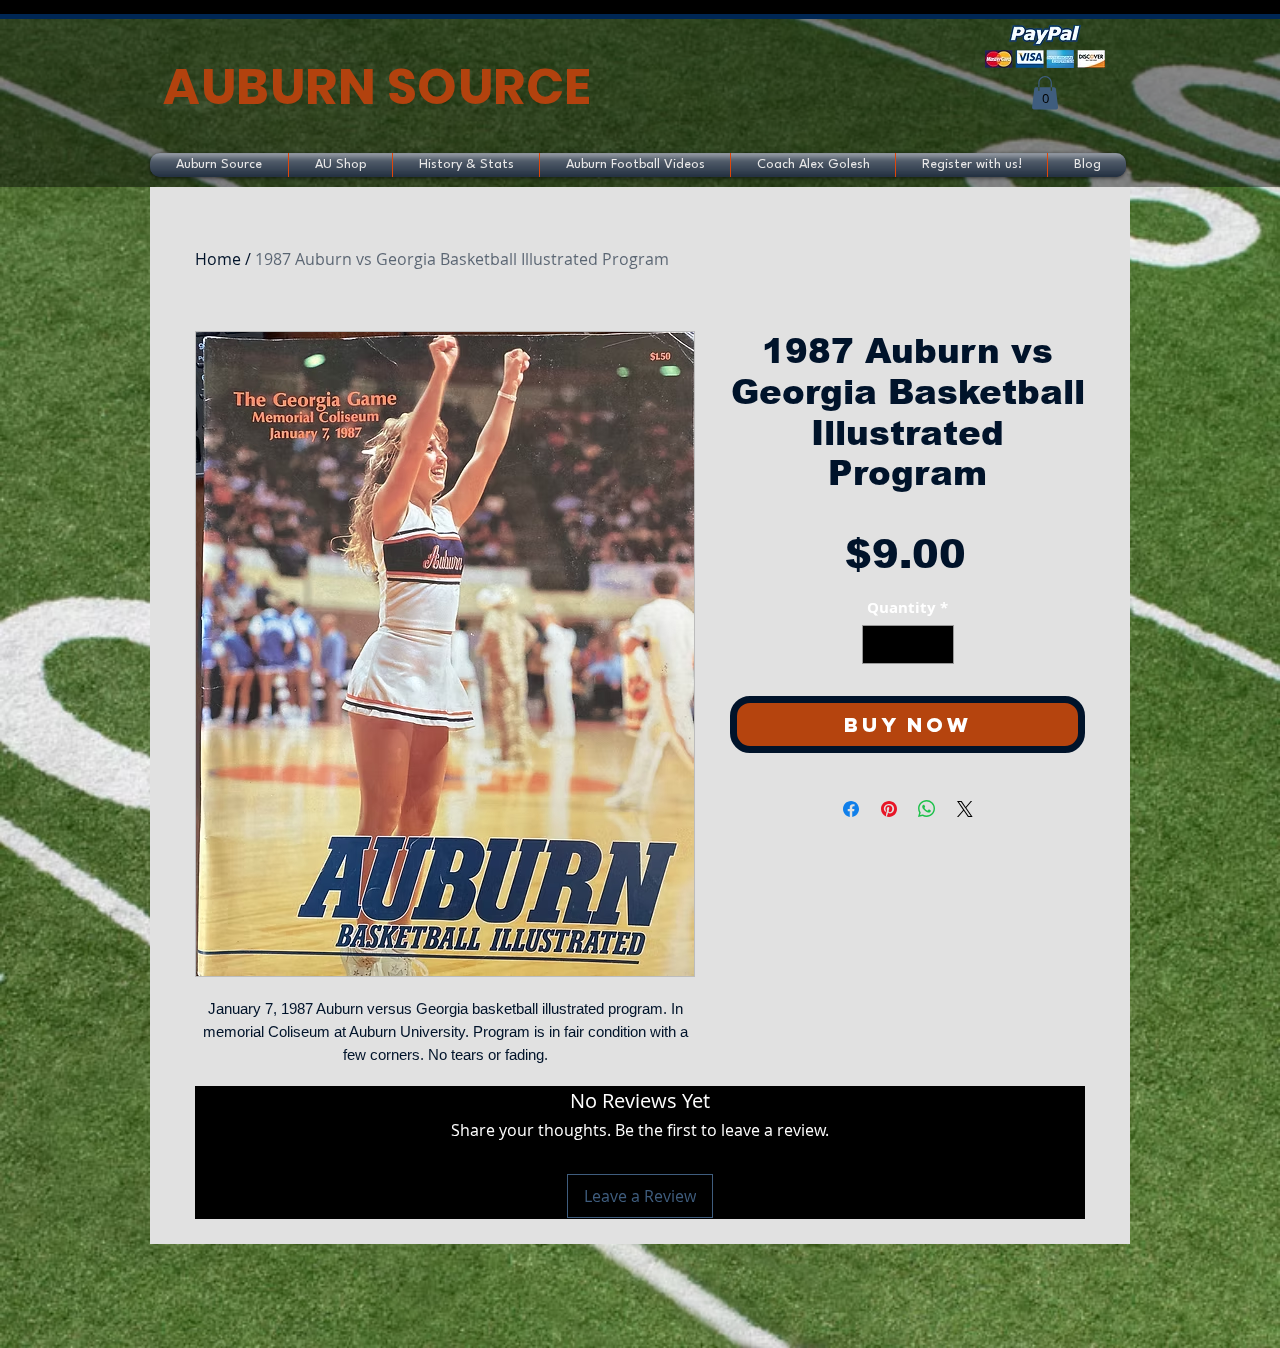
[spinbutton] (907, 644)
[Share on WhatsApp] (927, 809)
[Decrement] (878, 644)
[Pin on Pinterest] (889, 809)
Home (218, 259)
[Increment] (937, 644)
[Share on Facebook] (851, 809)
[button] (1045, 92)
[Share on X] (965, 809)
